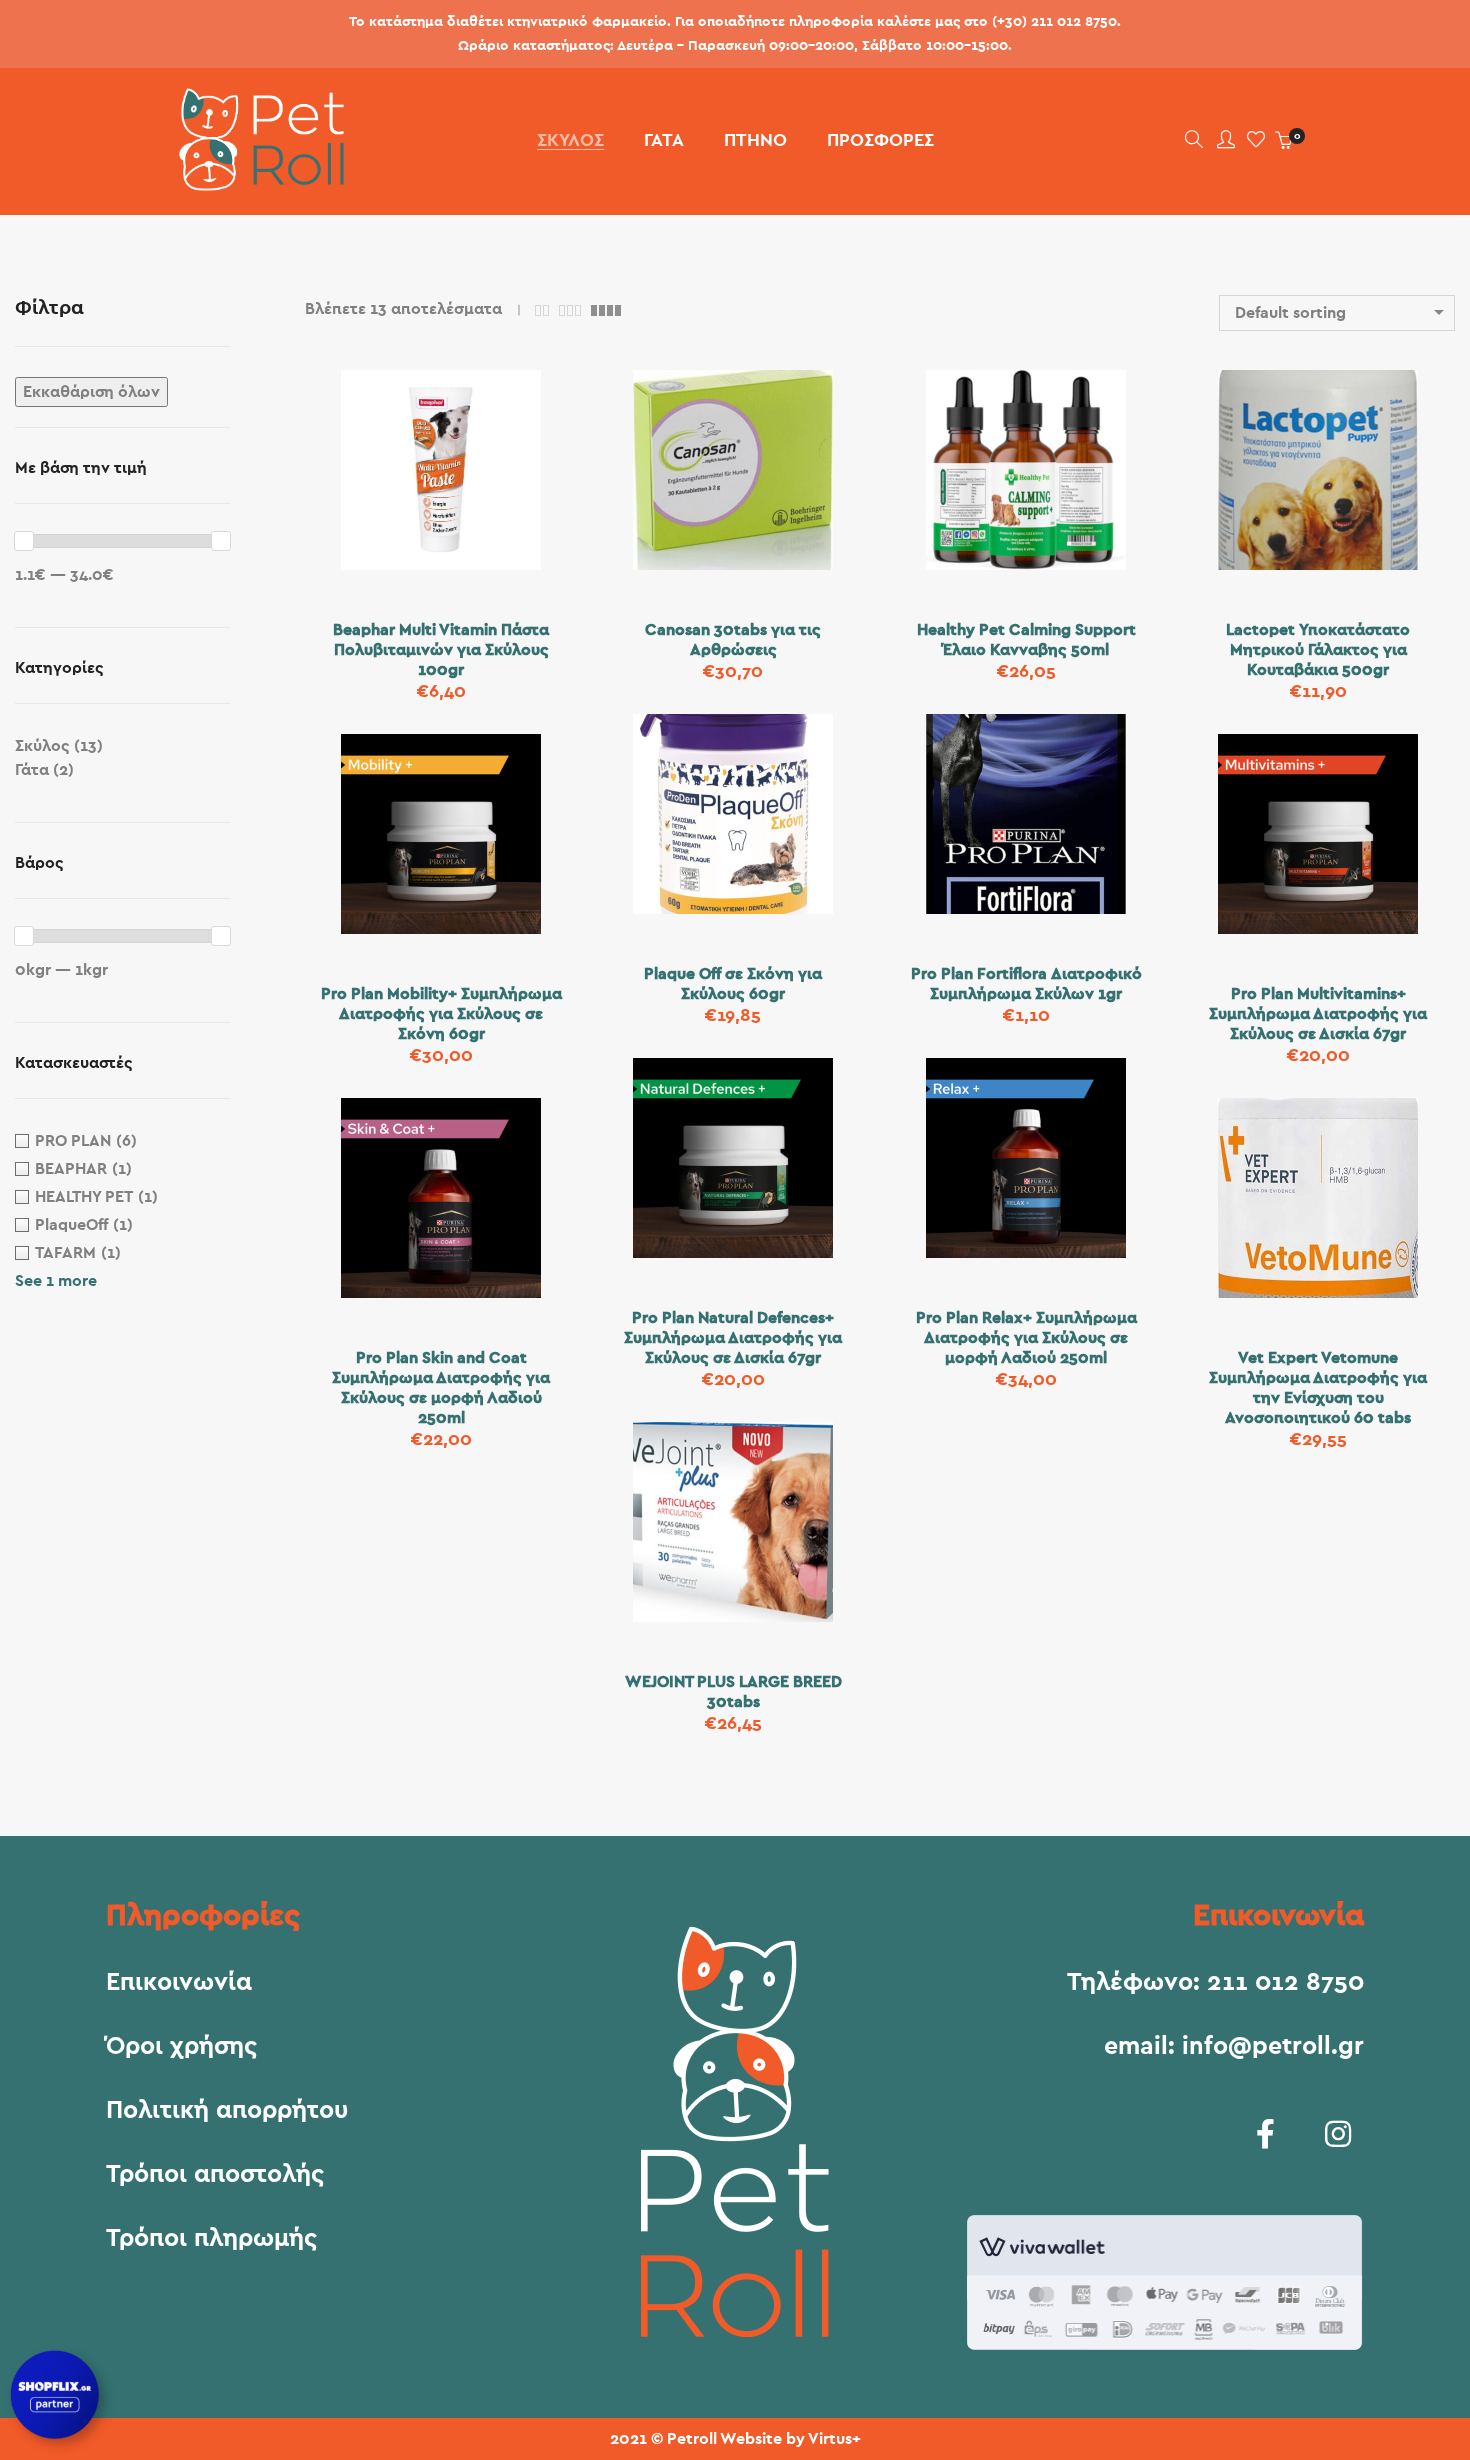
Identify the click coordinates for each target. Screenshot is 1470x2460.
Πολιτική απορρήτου (227, 2111)
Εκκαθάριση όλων (91, 392)
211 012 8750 (1285, 1982)
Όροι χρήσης (181, 2047)
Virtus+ (834, 2439)
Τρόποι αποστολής (215, 2175)
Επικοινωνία (179, 1983)
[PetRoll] (254, 183)
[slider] (24, 541)
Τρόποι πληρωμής (211, 2239)
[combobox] (1337, 313)
